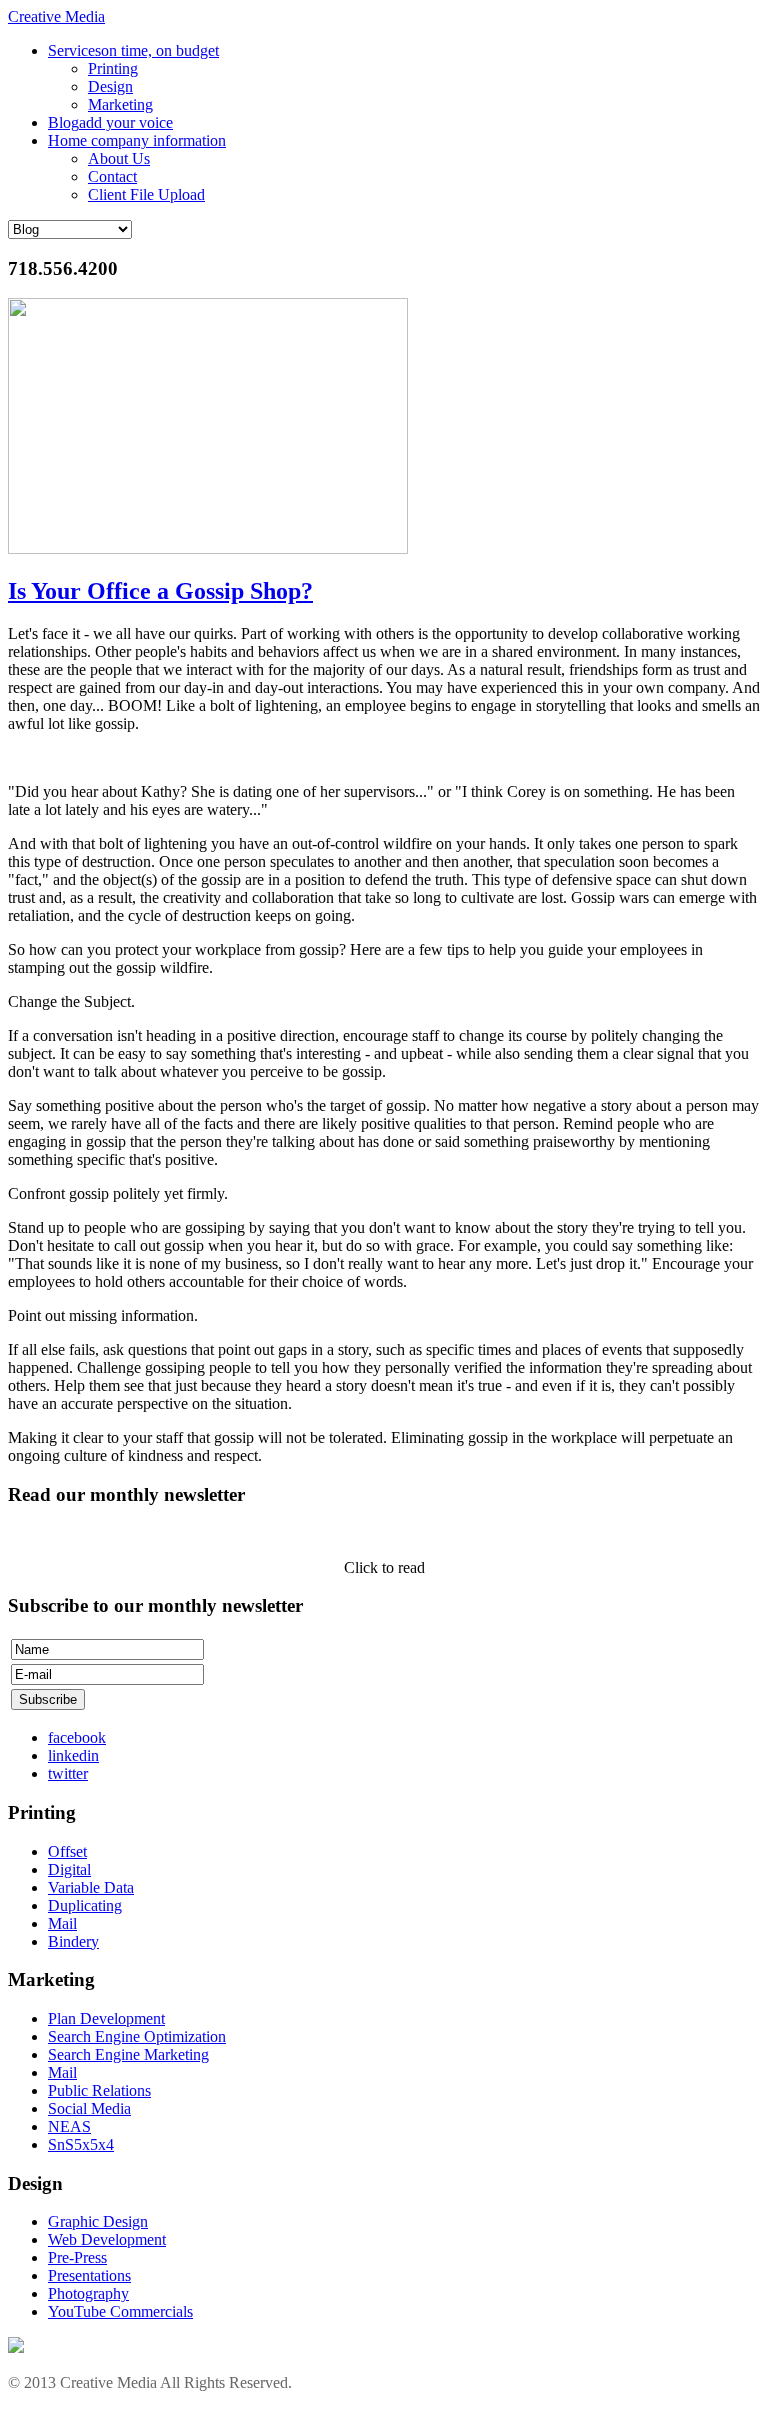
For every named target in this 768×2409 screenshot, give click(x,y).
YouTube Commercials (120, 2311)
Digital (69, 1869)
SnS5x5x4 (81, 2144)
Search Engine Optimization (137, 2036)
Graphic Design (98, 2221)
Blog (110, 122)
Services (133, 50)
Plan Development (106, 2018)
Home (137, 140)
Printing (113, 68)
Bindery (73, 1941)
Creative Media (56, 16)
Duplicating (85, 1905)
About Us (119, 158)
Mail (62, 1923)
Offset (67, 1851)
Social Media (89, 2108)
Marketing (120, 104)
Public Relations (99, 2090)
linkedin (73, 1755)
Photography (88, 2293)
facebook (77, 1737)
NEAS (69, 2126)
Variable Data (91, 1887)
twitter (68, 1773)
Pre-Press (77, 2257)
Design (110, 86)
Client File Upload (146, 194)
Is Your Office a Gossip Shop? (160, 591)
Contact (112, 176)
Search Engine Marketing (128, 2054)
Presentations (89, 2275)
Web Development (107, 2239)
